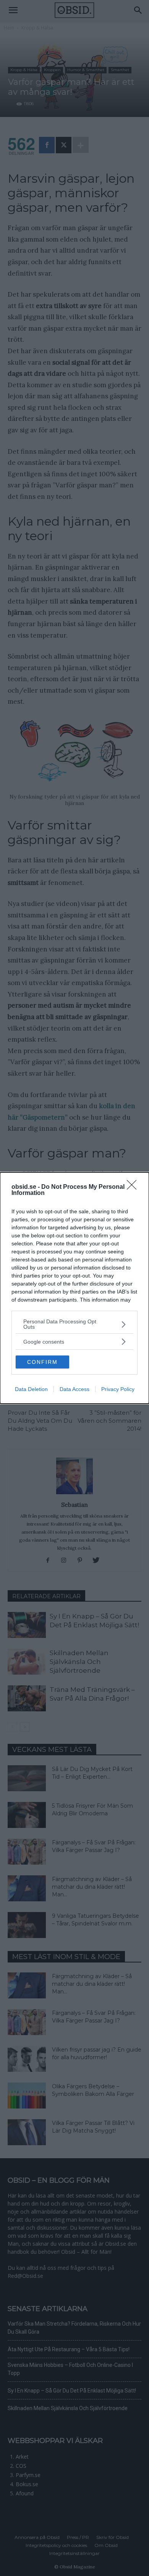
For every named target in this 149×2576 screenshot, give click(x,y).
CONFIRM (42, 1362)
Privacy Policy (118, 1389)
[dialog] (74, 1288)
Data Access (74, 1389)
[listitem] (74, 1324)
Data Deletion (31, 1389)
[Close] (134, 1187)
